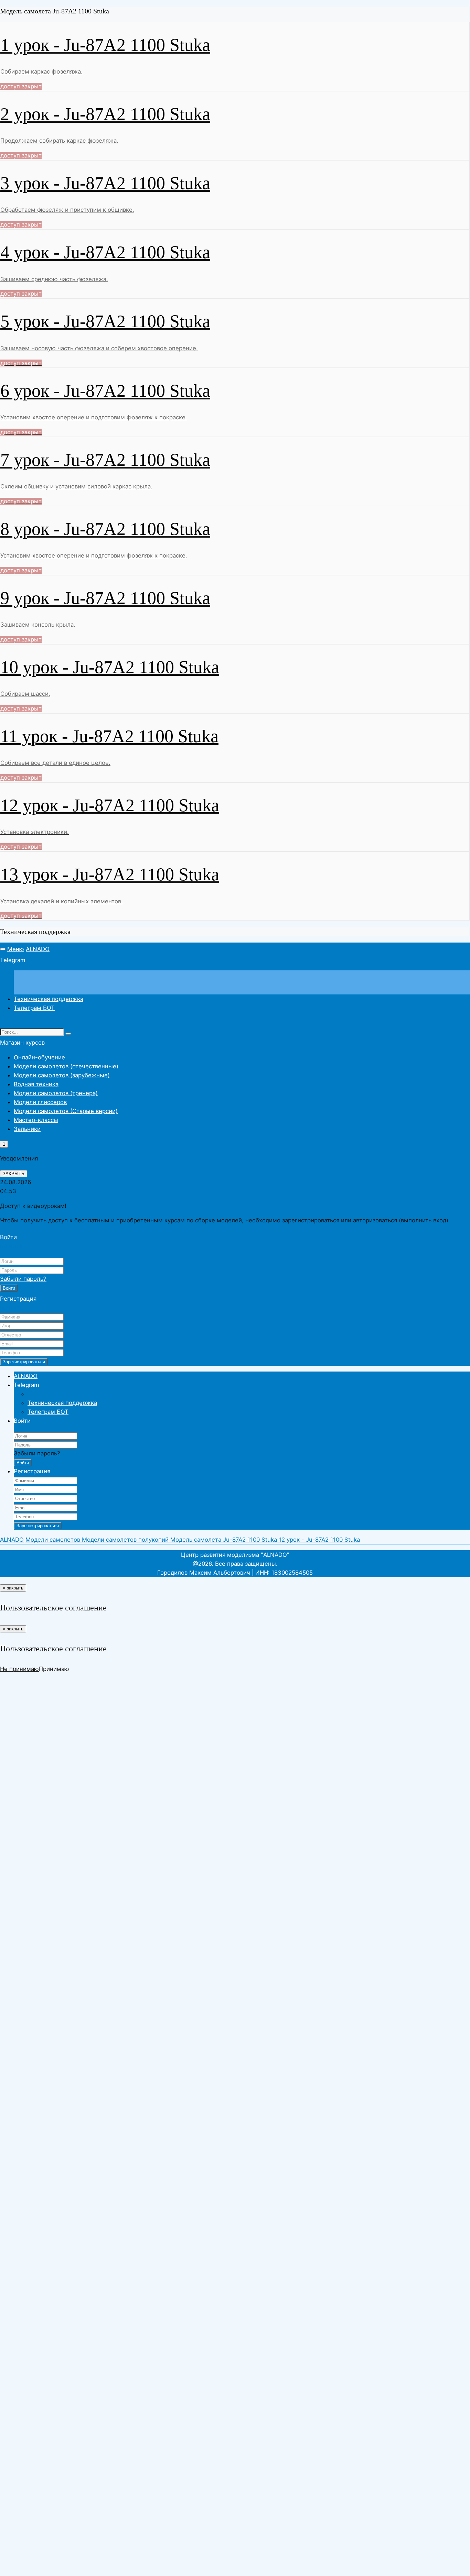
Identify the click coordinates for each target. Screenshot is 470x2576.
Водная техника (36, 1084)
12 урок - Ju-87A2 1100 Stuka (319, 1540)
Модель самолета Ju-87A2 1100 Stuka (225, 1540)
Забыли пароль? (23, 1279)
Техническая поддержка (49, 999)
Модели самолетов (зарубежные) (62, 1075)
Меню (16, 949)
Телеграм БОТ (34, 1008)
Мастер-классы (36, 1120)
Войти (9, 1288)
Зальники (27, 1129)
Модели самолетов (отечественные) (66, 1066)
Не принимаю (19, 1669)
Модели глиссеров (40, 1102)
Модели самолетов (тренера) (56, 1093)
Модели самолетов (54, 1540)
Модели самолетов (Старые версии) (66, 1111)
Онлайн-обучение (39, 1057)
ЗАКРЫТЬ (14, 1174)
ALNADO (38, 949)
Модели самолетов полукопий (126, 1540)
